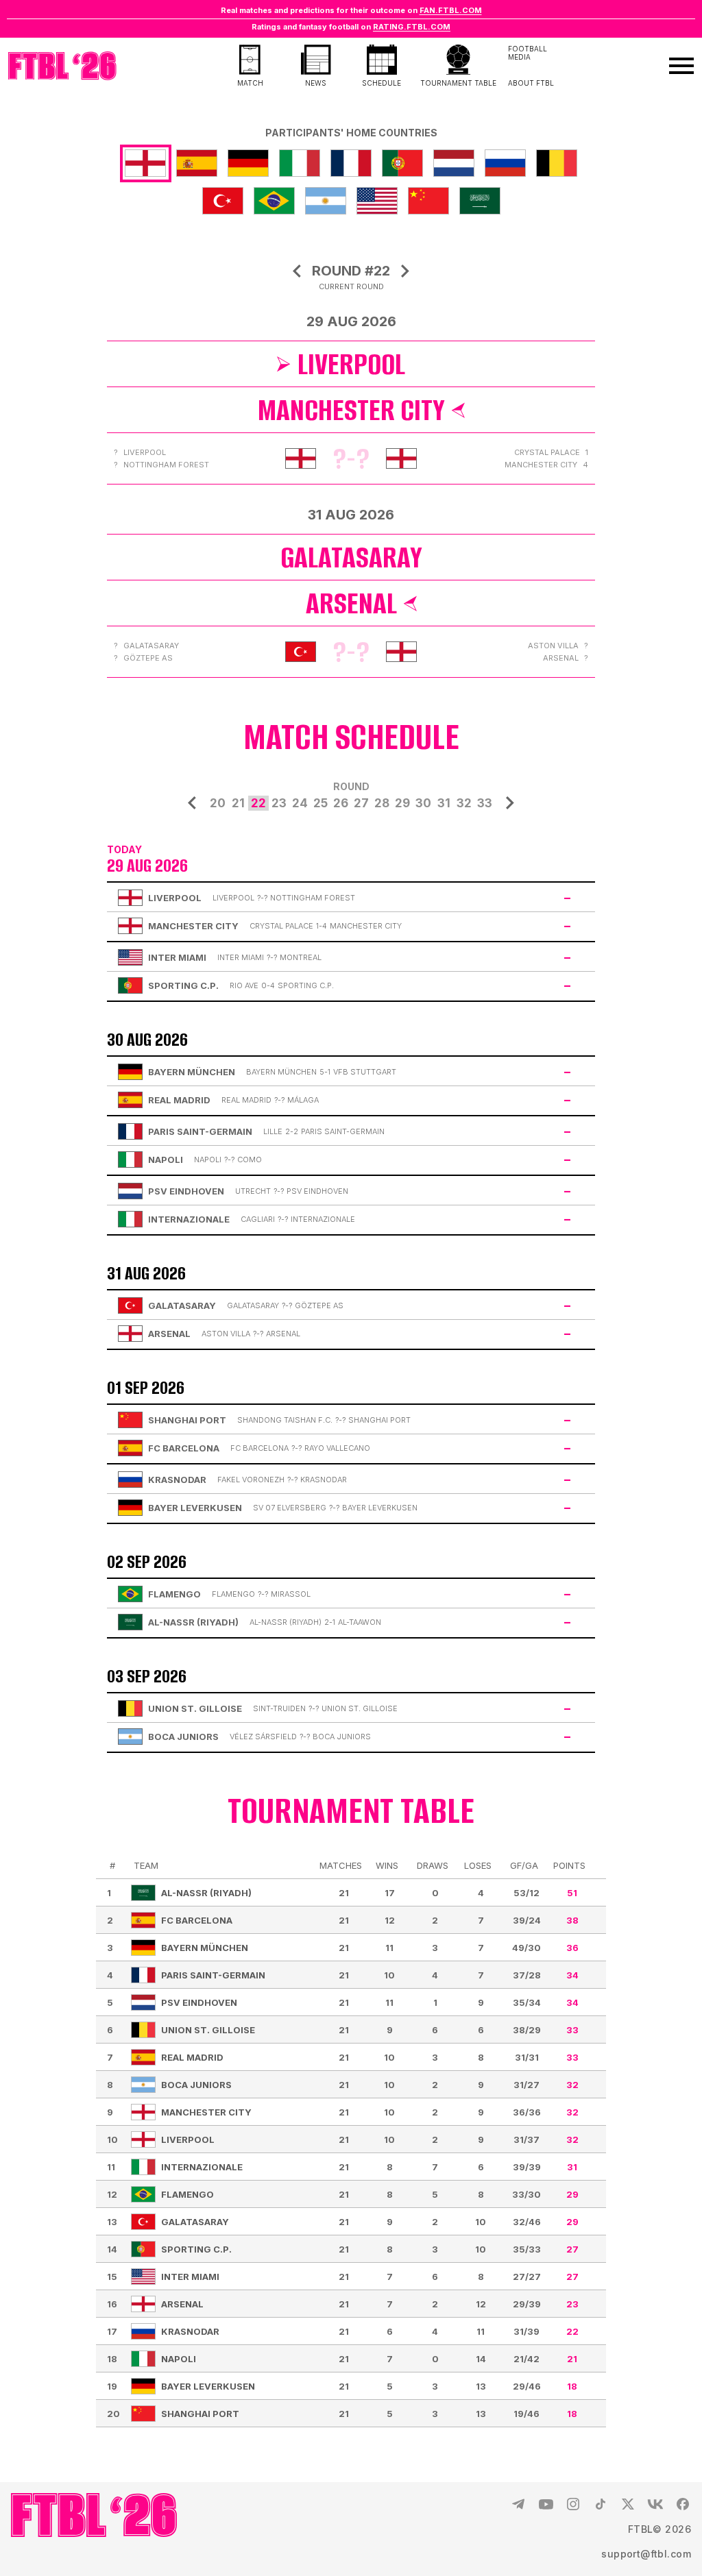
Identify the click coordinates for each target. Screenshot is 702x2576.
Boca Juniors (196, 2085)
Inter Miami (190, 2277)
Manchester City (351, 410)
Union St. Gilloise (208, 2030)
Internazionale (202, 2167)
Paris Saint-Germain (213, 1975)
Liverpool (351, 364)
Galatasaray (351, 557)
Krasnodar (190, 2331)
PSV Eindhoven (199, 2002)
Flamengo (187, 2194)
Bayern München (205, 1948)
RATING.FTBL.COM (412, 27)
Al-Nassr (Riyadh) (206, 1893)
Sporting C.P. (196, 2249)
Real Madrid (192, 2057)
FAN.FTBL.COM (451, 10)
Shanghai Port (200, 2414)
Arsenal (351, 603)
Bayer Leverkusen (208, 2386)
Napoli (179, 2359)
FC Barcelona (197, 1920)
